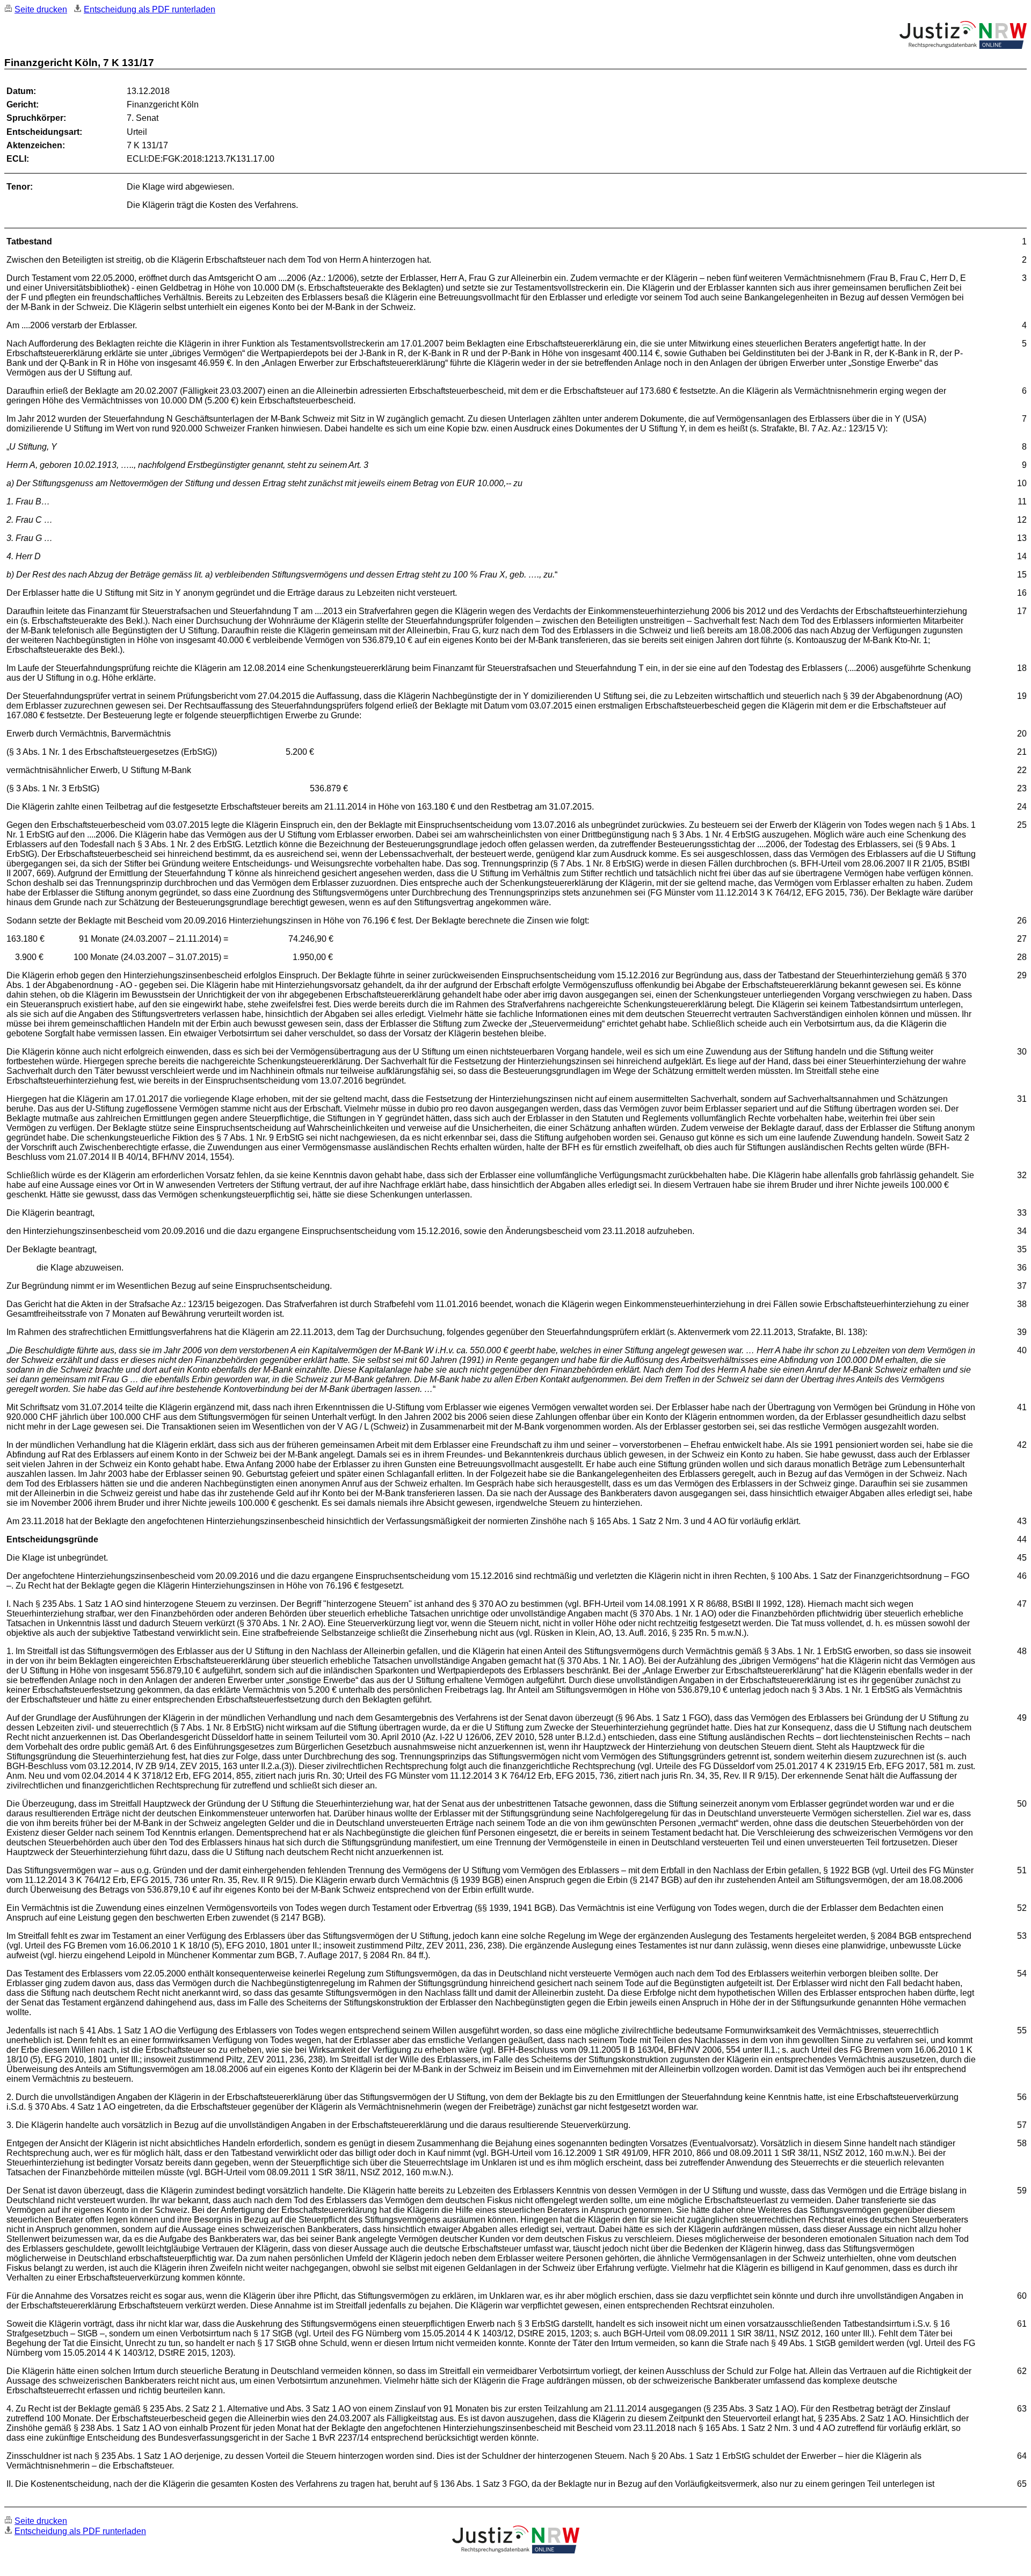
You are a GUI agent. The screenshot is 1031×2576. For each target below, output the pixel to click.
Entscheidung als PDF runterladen (150, 9)
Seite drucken (41, 9)
